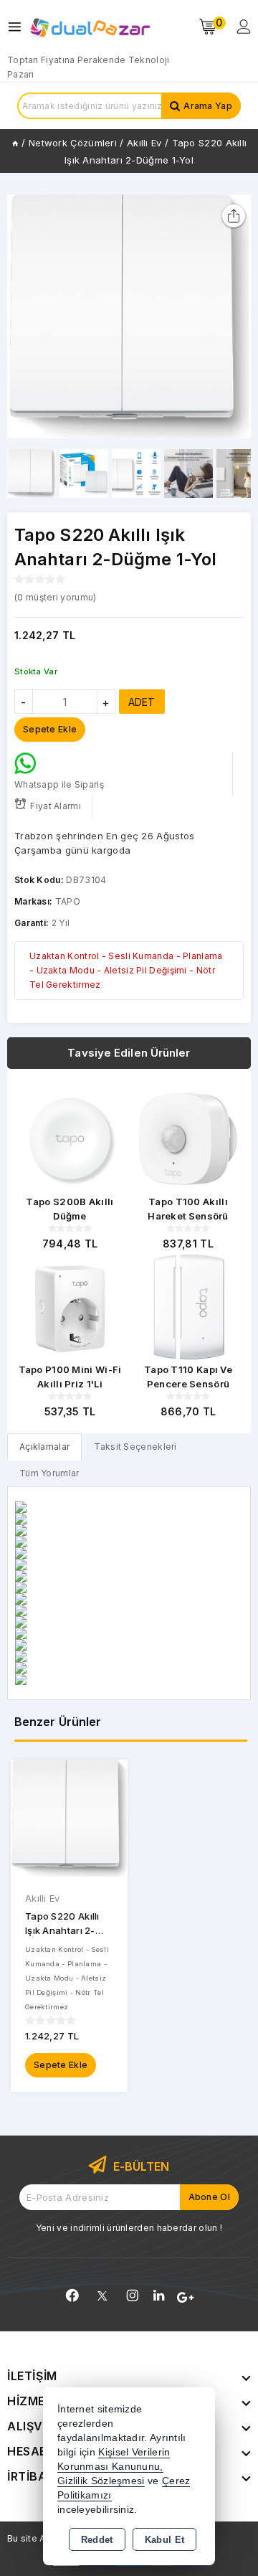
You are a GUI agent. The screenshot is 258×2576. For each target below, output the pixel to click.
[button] (234, 316)
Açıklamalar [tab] (44, 1447)
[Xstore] (90, 27)
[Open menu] (18, 27)
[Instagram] (133, 2296)
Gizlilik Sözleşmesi (101, 2481)
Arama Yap (208, 106)
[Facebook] (72, 2296)
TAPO (68, 901)
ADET (142, 702)
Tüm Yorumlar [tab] (49, 1473)
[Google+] (185, 2298)
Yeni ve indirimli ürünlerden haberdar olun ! (129, 2228)
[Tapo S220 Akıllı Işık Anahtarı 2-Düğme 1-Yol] (129, 316)
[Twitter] (102, 2296)
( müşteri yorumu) (55, 597)
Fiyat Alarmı (56, 806)
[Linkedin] (159, 2296)
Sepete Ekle (61, 2065)
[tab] (44, 1447)
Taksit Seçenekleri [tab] (135, 1447)
